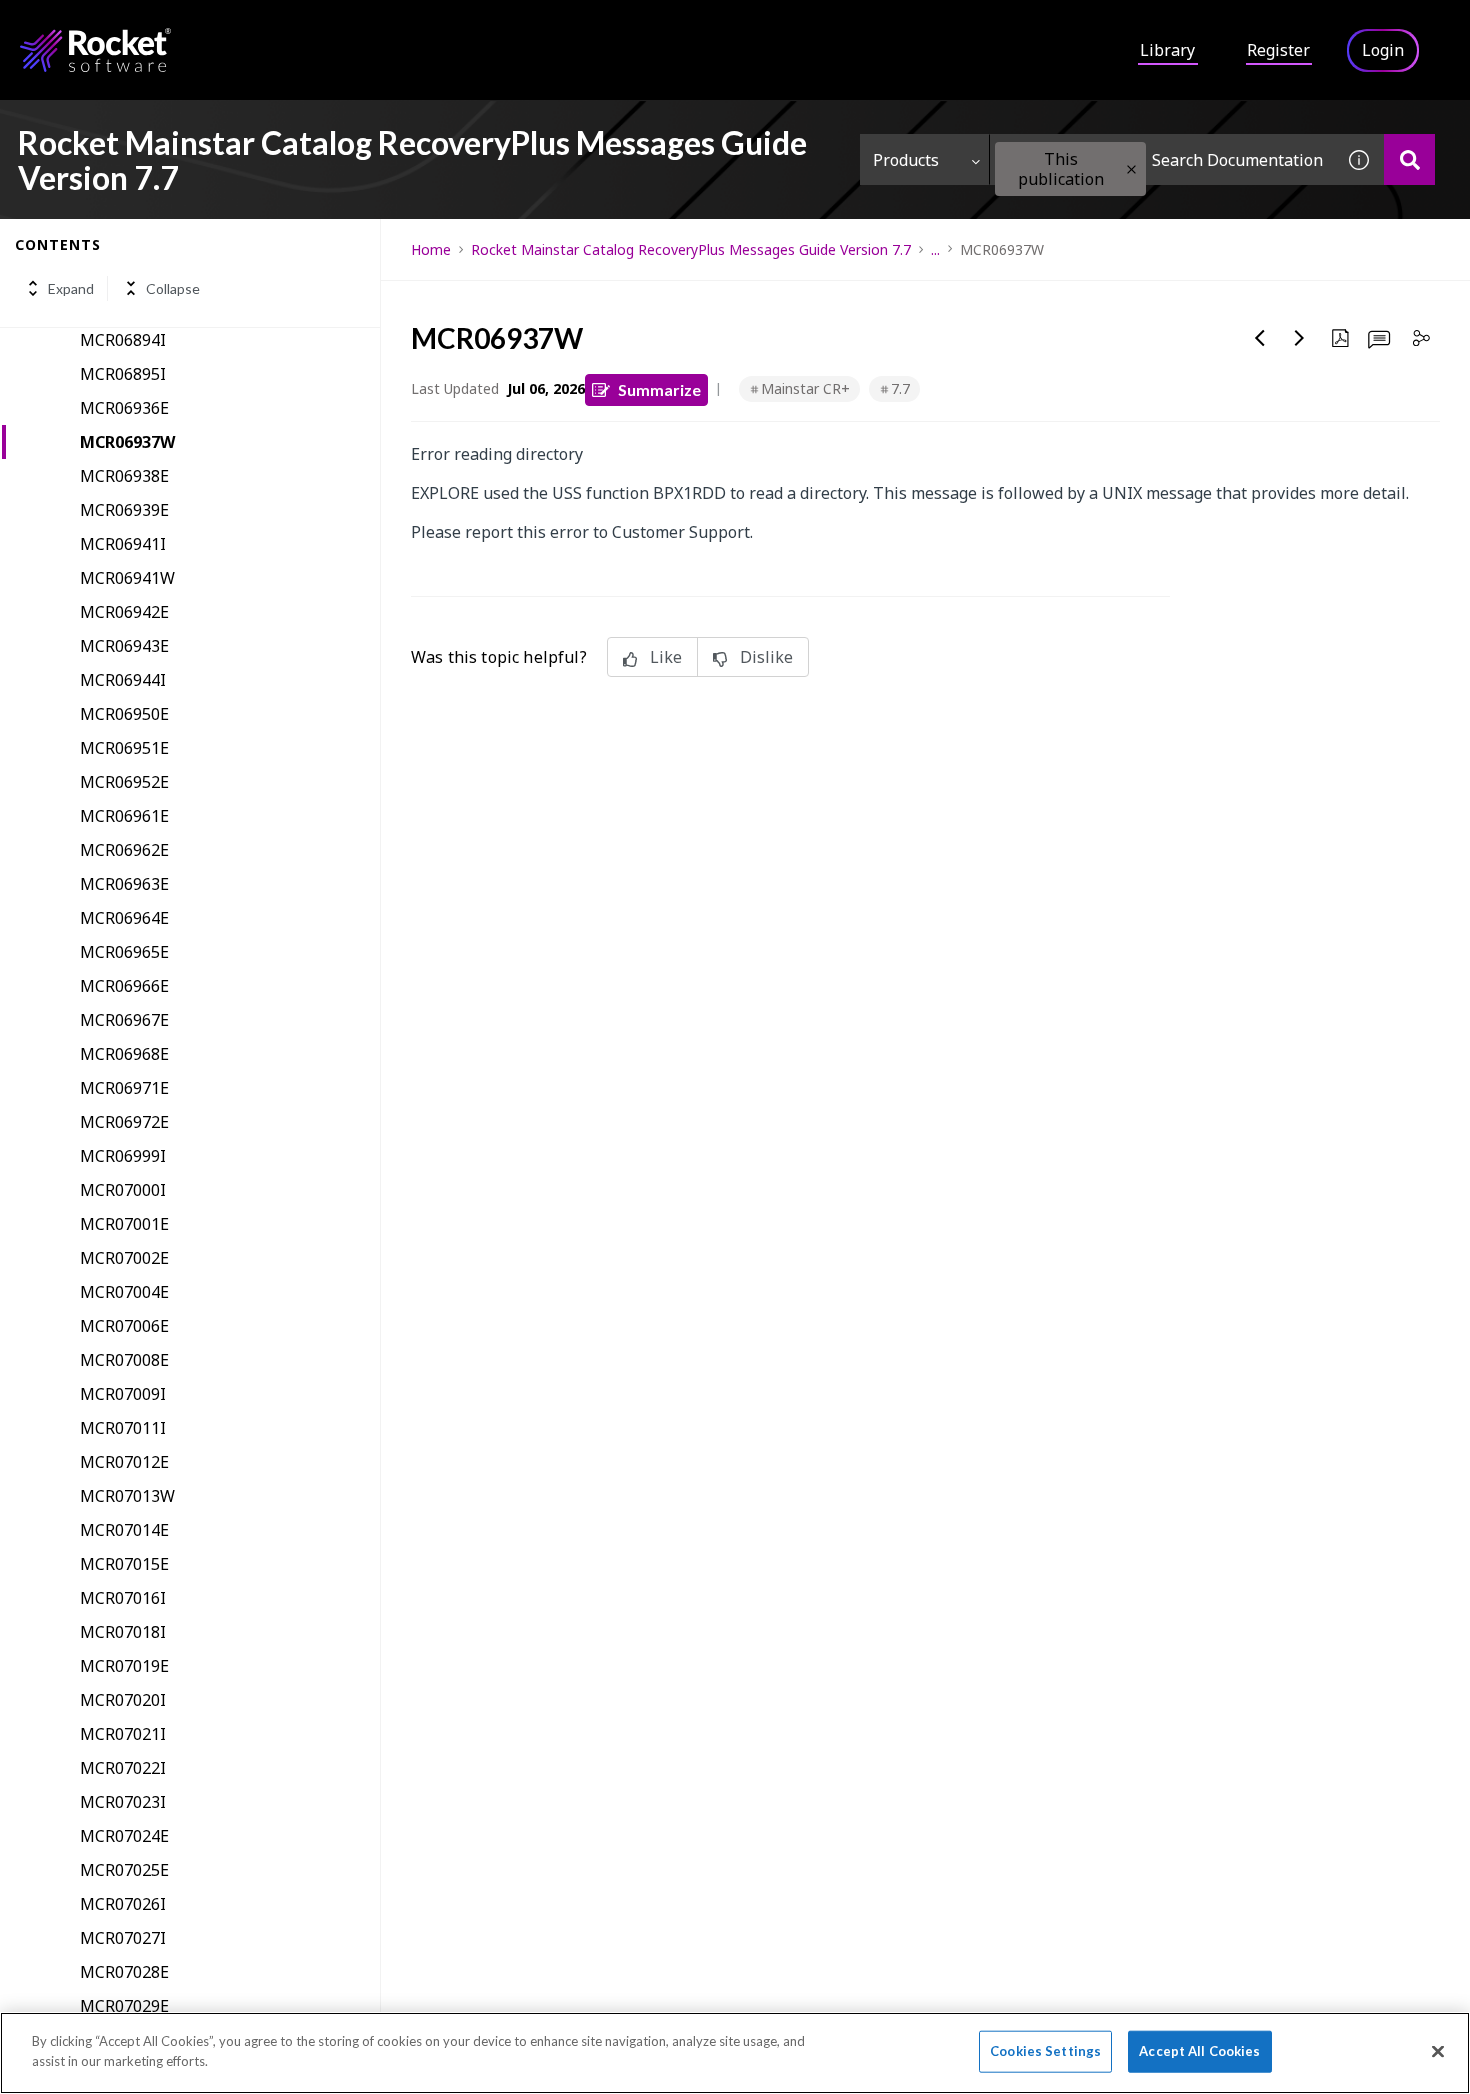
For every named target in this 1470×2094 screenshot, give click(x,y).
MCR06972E (124, 1122)
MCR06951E (124, 748)
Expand (71, 288)
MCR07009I (123, 1394)
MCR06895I (123, 374)
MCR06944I (123, 680)
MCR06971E (124, 1088)
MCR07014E (124, 1530)
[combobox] (1162, 159)
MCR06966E (124, 986)
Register (1278, 50)
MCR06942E (124, 612)
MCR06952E (124, 782)
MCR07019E (124, 1666)
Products (906, 160)
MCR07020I (123, 1700)
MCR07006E (124, 1326)
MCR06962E (124, 850)
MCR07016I (123, 1598)
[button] (1131, 169)
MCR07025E (124, 1870)
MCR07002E (124, 1258)
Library (1167, 50)
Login (1383, 50)
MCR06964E (124, 918)
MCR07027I (123, 1938)
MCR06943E (124, 646)
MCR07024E (124, 1836)
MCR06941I (123, 544)
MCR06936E (124, 408)
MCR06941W (127, 578)
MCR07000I (123, 1190)
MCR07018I (123, 1632)
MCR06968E (124, 1054)
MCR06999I (123, 1156)
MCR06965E (124, 952)
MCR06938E (124, 476)
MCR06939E (124, 510)
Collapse (173, 288)
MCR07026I (123, 1904)
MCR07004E (124, 1292)
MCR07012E (124, 1462)
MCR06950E (124, 714)
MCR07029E (124, 2006)
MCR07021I (123, 1734)
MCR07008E (124, 1360)
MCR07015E (124, 1564)
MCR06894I (123, 340)
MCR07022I (123, 1768)
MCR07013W (127, 1496)
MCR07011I (123, 1428)
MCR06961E (124, 816)
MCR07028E (124, 1972)
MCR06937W (127, 442)
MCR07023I (123, 1802)
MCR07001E (124, 1224)
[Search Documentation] (1409, 159)
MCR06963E (124, 884)
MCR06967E (124, 1020)
